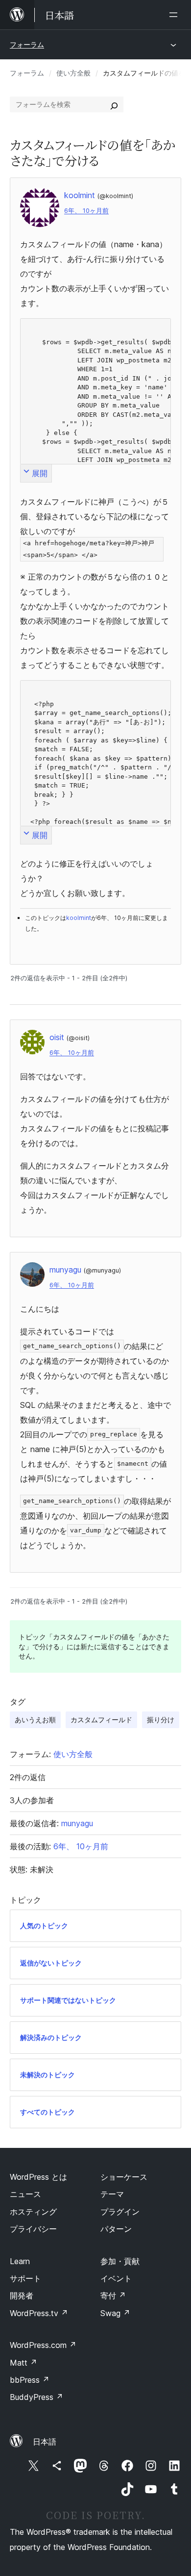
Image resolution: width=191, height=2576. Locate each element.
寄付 (113, 2295)
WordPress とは (38, 2177)
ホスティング (33, 2212)
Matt (24, 2363)
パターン (116, 2229)
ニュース (25, 2194)
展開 (40, 473)
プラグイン (120, 2212)
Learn (20, 2261)
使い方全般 (73, 73)
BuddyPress (36, 2397)
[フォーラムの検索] (114, 104)
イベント (116, 2278)
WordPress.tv (39, 2313)
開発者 (22, 2295)
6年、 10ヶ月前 (86, 211)
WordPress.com (43, 2345)
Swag (115, 2313)
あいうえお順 (35, 1720)
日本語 (45, 2442)
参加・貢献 (120, 2261)
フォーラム (27, 44)
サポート (25, 2278)
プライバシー (33, 2229)
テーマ (112, 2194)
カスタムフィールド (101, 1720)
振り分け (161, 1720)
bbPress (30, 2380)
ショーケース (124, 2177)
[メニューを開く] (175, 15)
